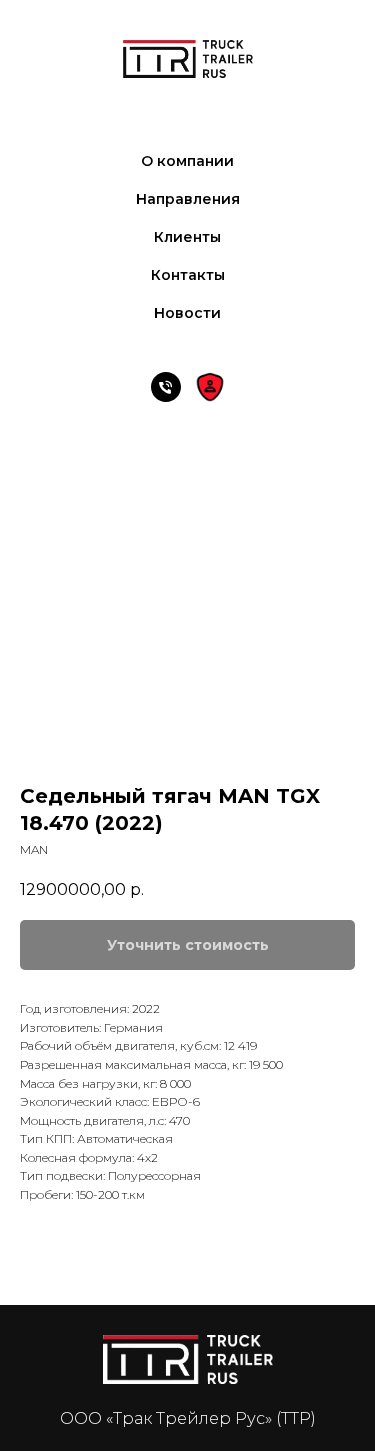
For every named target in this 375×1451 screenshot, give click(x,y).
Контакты (188, 275)
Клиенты (187, 237)
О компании (187, 161)
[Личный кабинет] (210, 387)
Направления (188, 199)
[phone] (166, 387)
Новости (187, 313)
